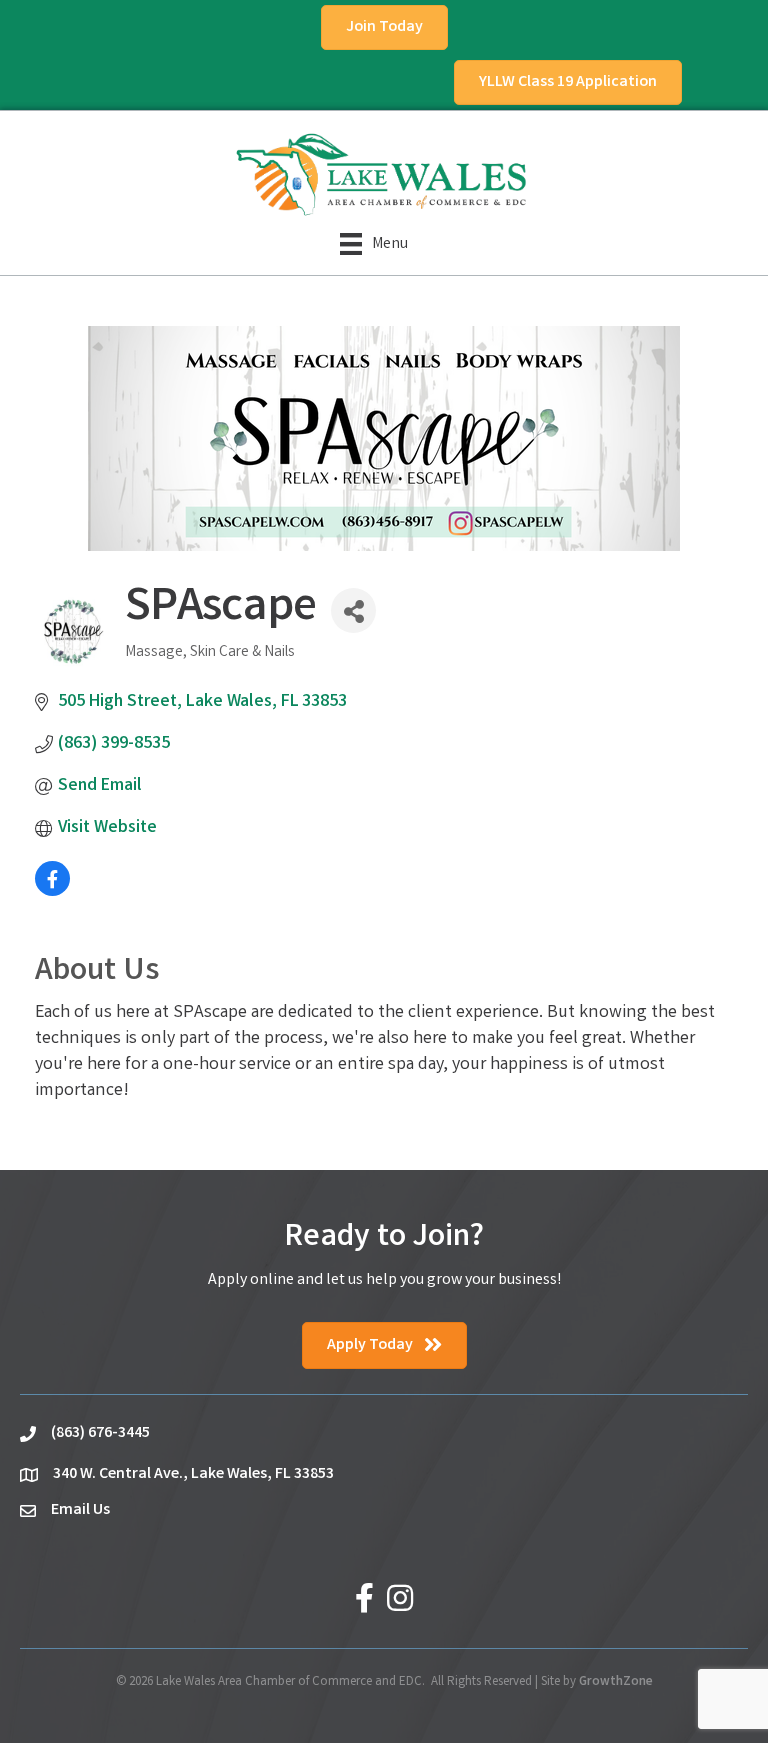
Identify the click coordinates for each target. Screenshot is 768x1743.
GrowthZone (616, 1682)
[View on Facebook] (52, 892)
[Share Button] (353, 610)
